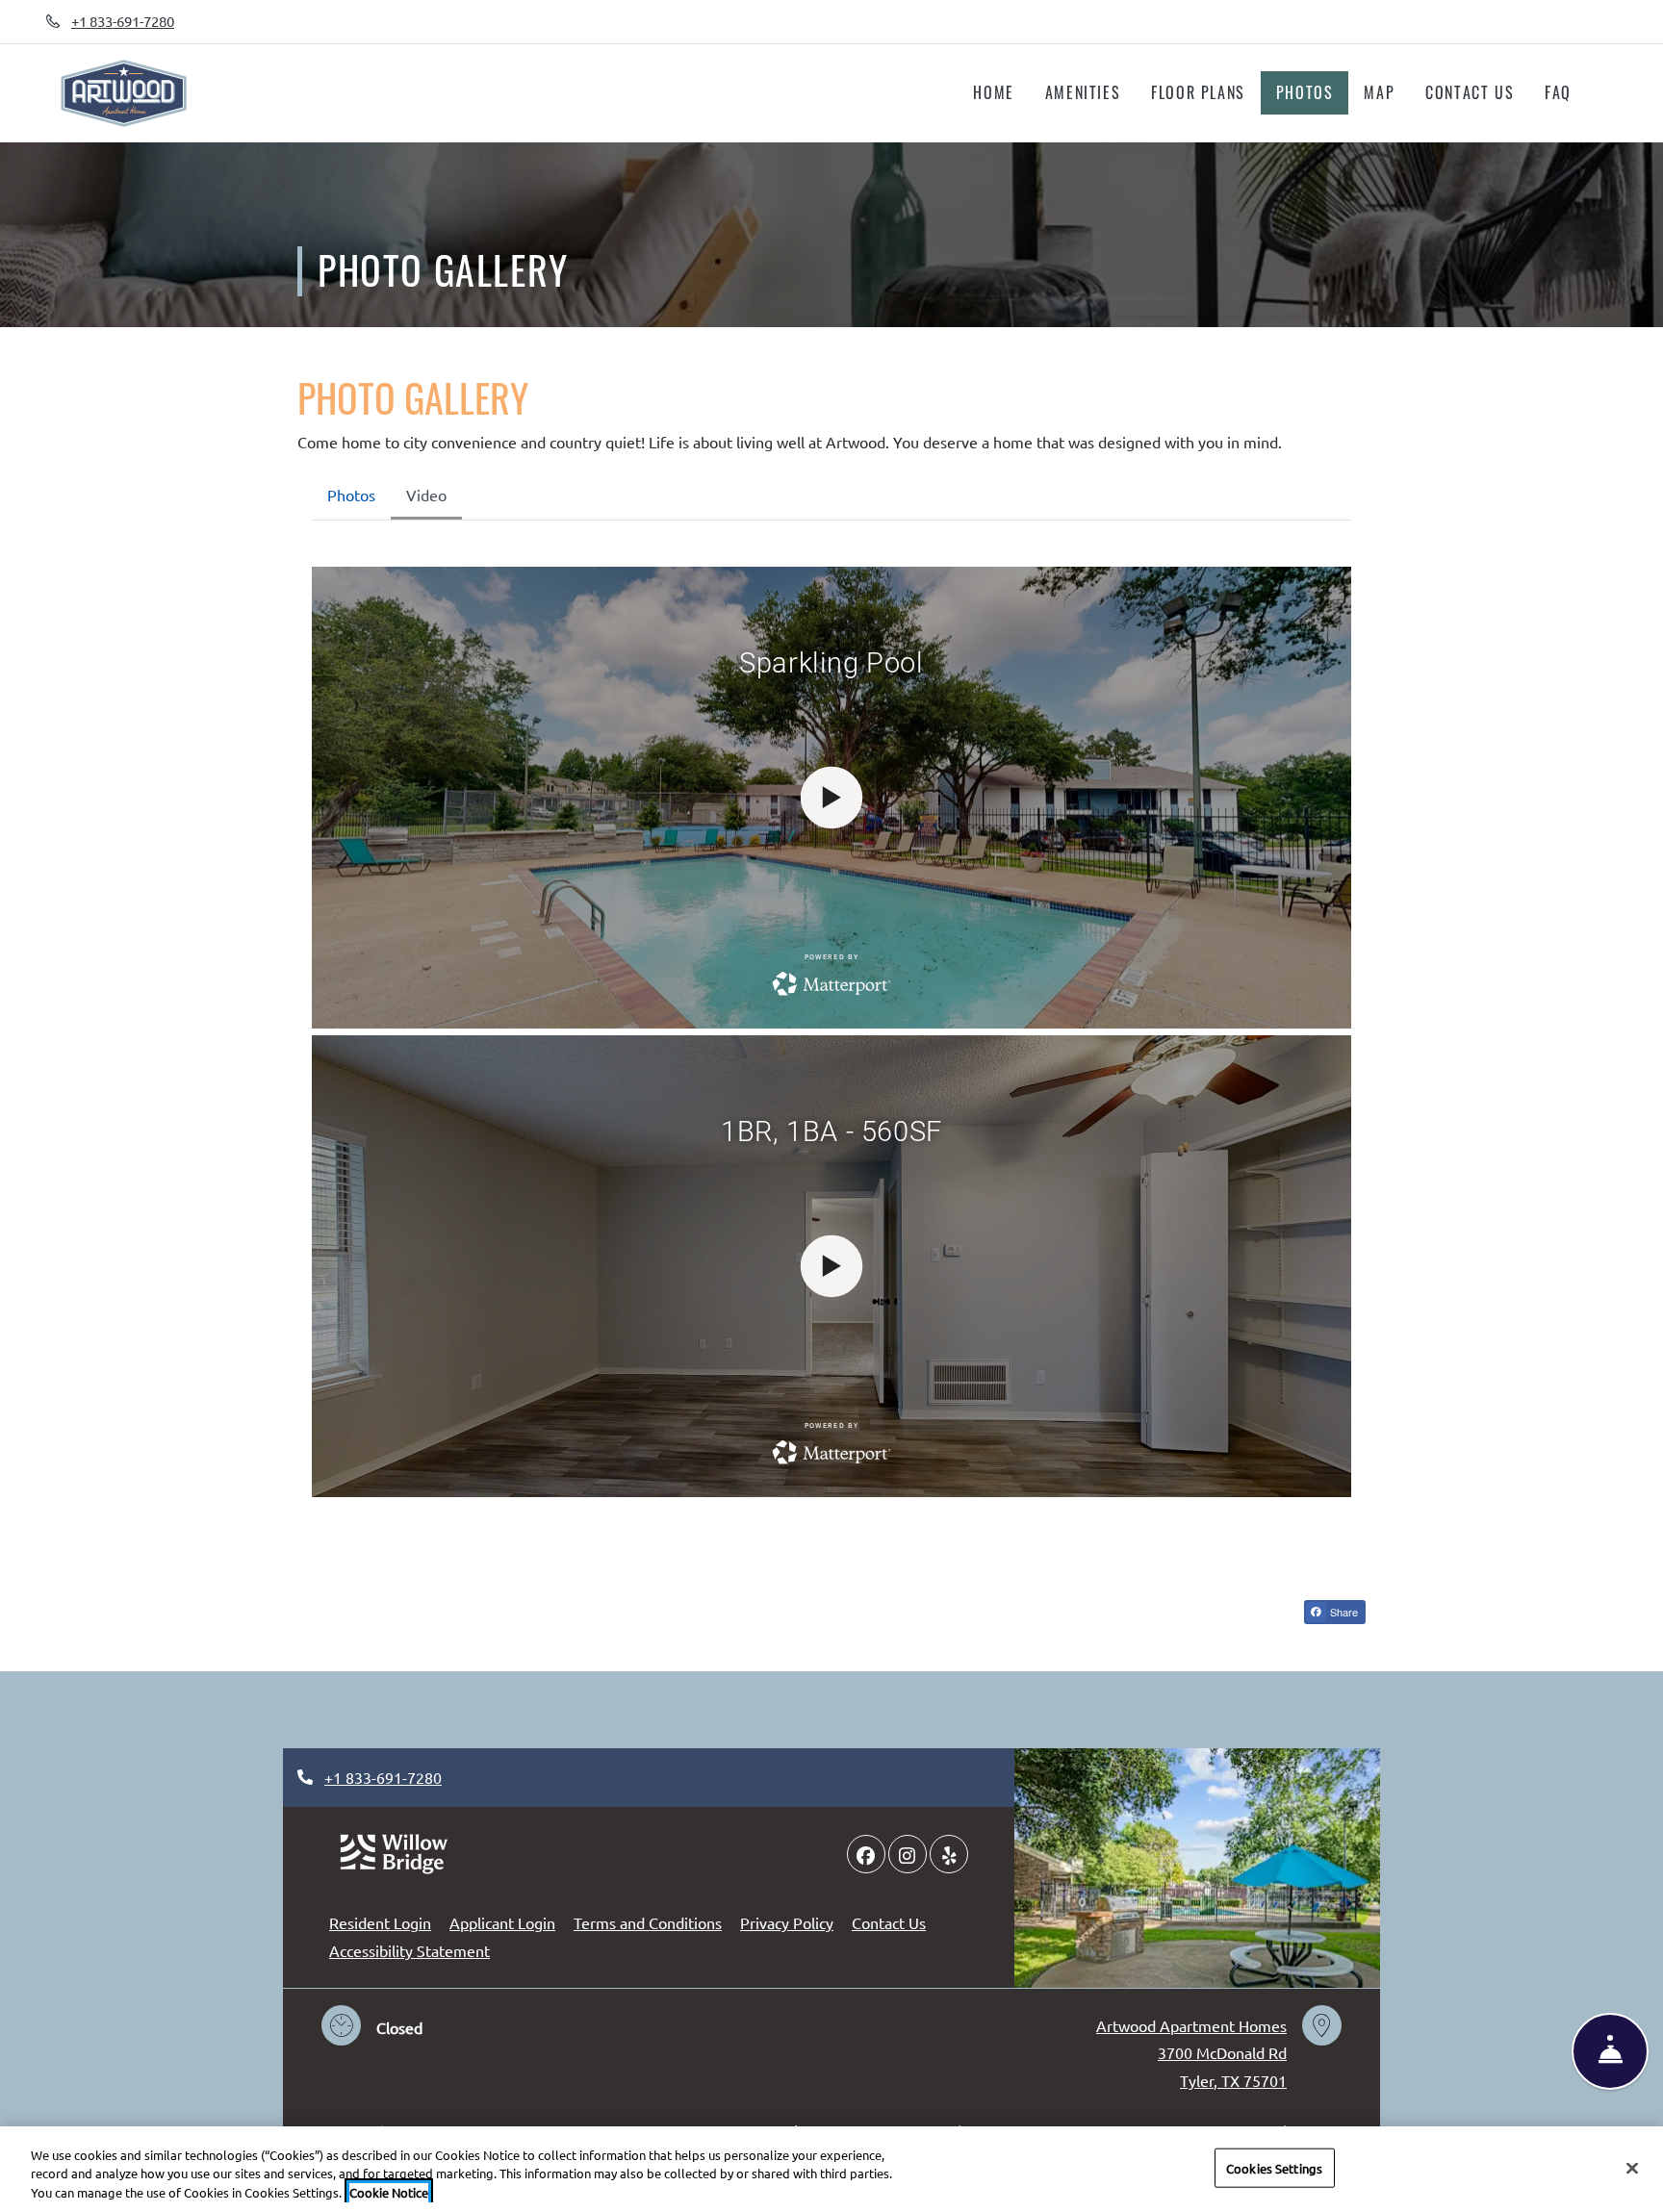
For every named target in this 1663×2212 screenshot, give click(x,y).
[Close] (1632, 2168)
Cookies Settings (1274, 2167)
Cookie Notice (389, 2192)
